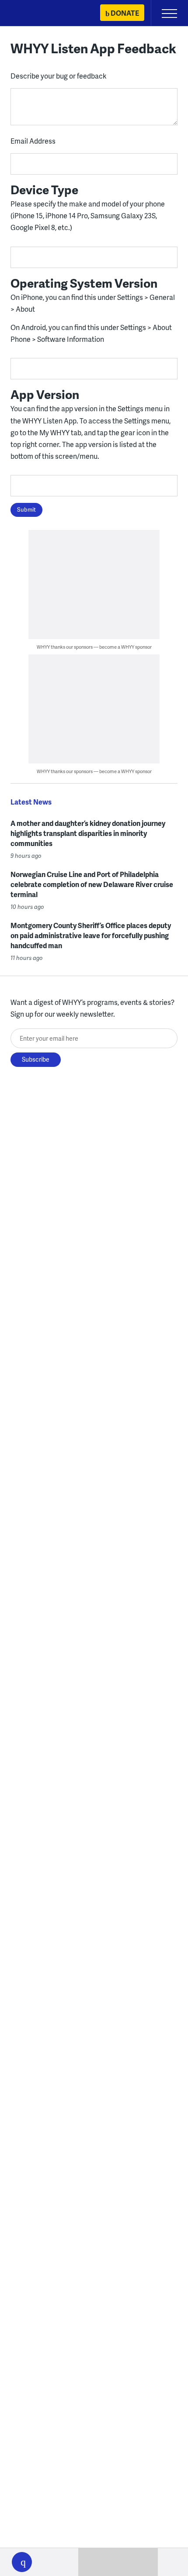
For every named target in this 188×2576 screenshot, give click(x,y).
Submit (26, 509)
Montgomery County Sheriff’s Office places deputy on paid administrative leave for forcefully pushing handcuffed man (91, 935)
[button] (22, 2562)
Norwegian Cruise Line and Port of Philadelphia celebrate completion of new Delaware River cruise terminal (92, 884)
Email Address (33, 141)
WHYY (33, 14)
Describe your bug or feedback (59, 76)
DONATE (125, 13)
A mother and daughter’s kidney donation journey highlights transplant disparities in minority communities (88, 833)
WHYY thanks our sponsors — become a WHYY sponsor (94, 647)
